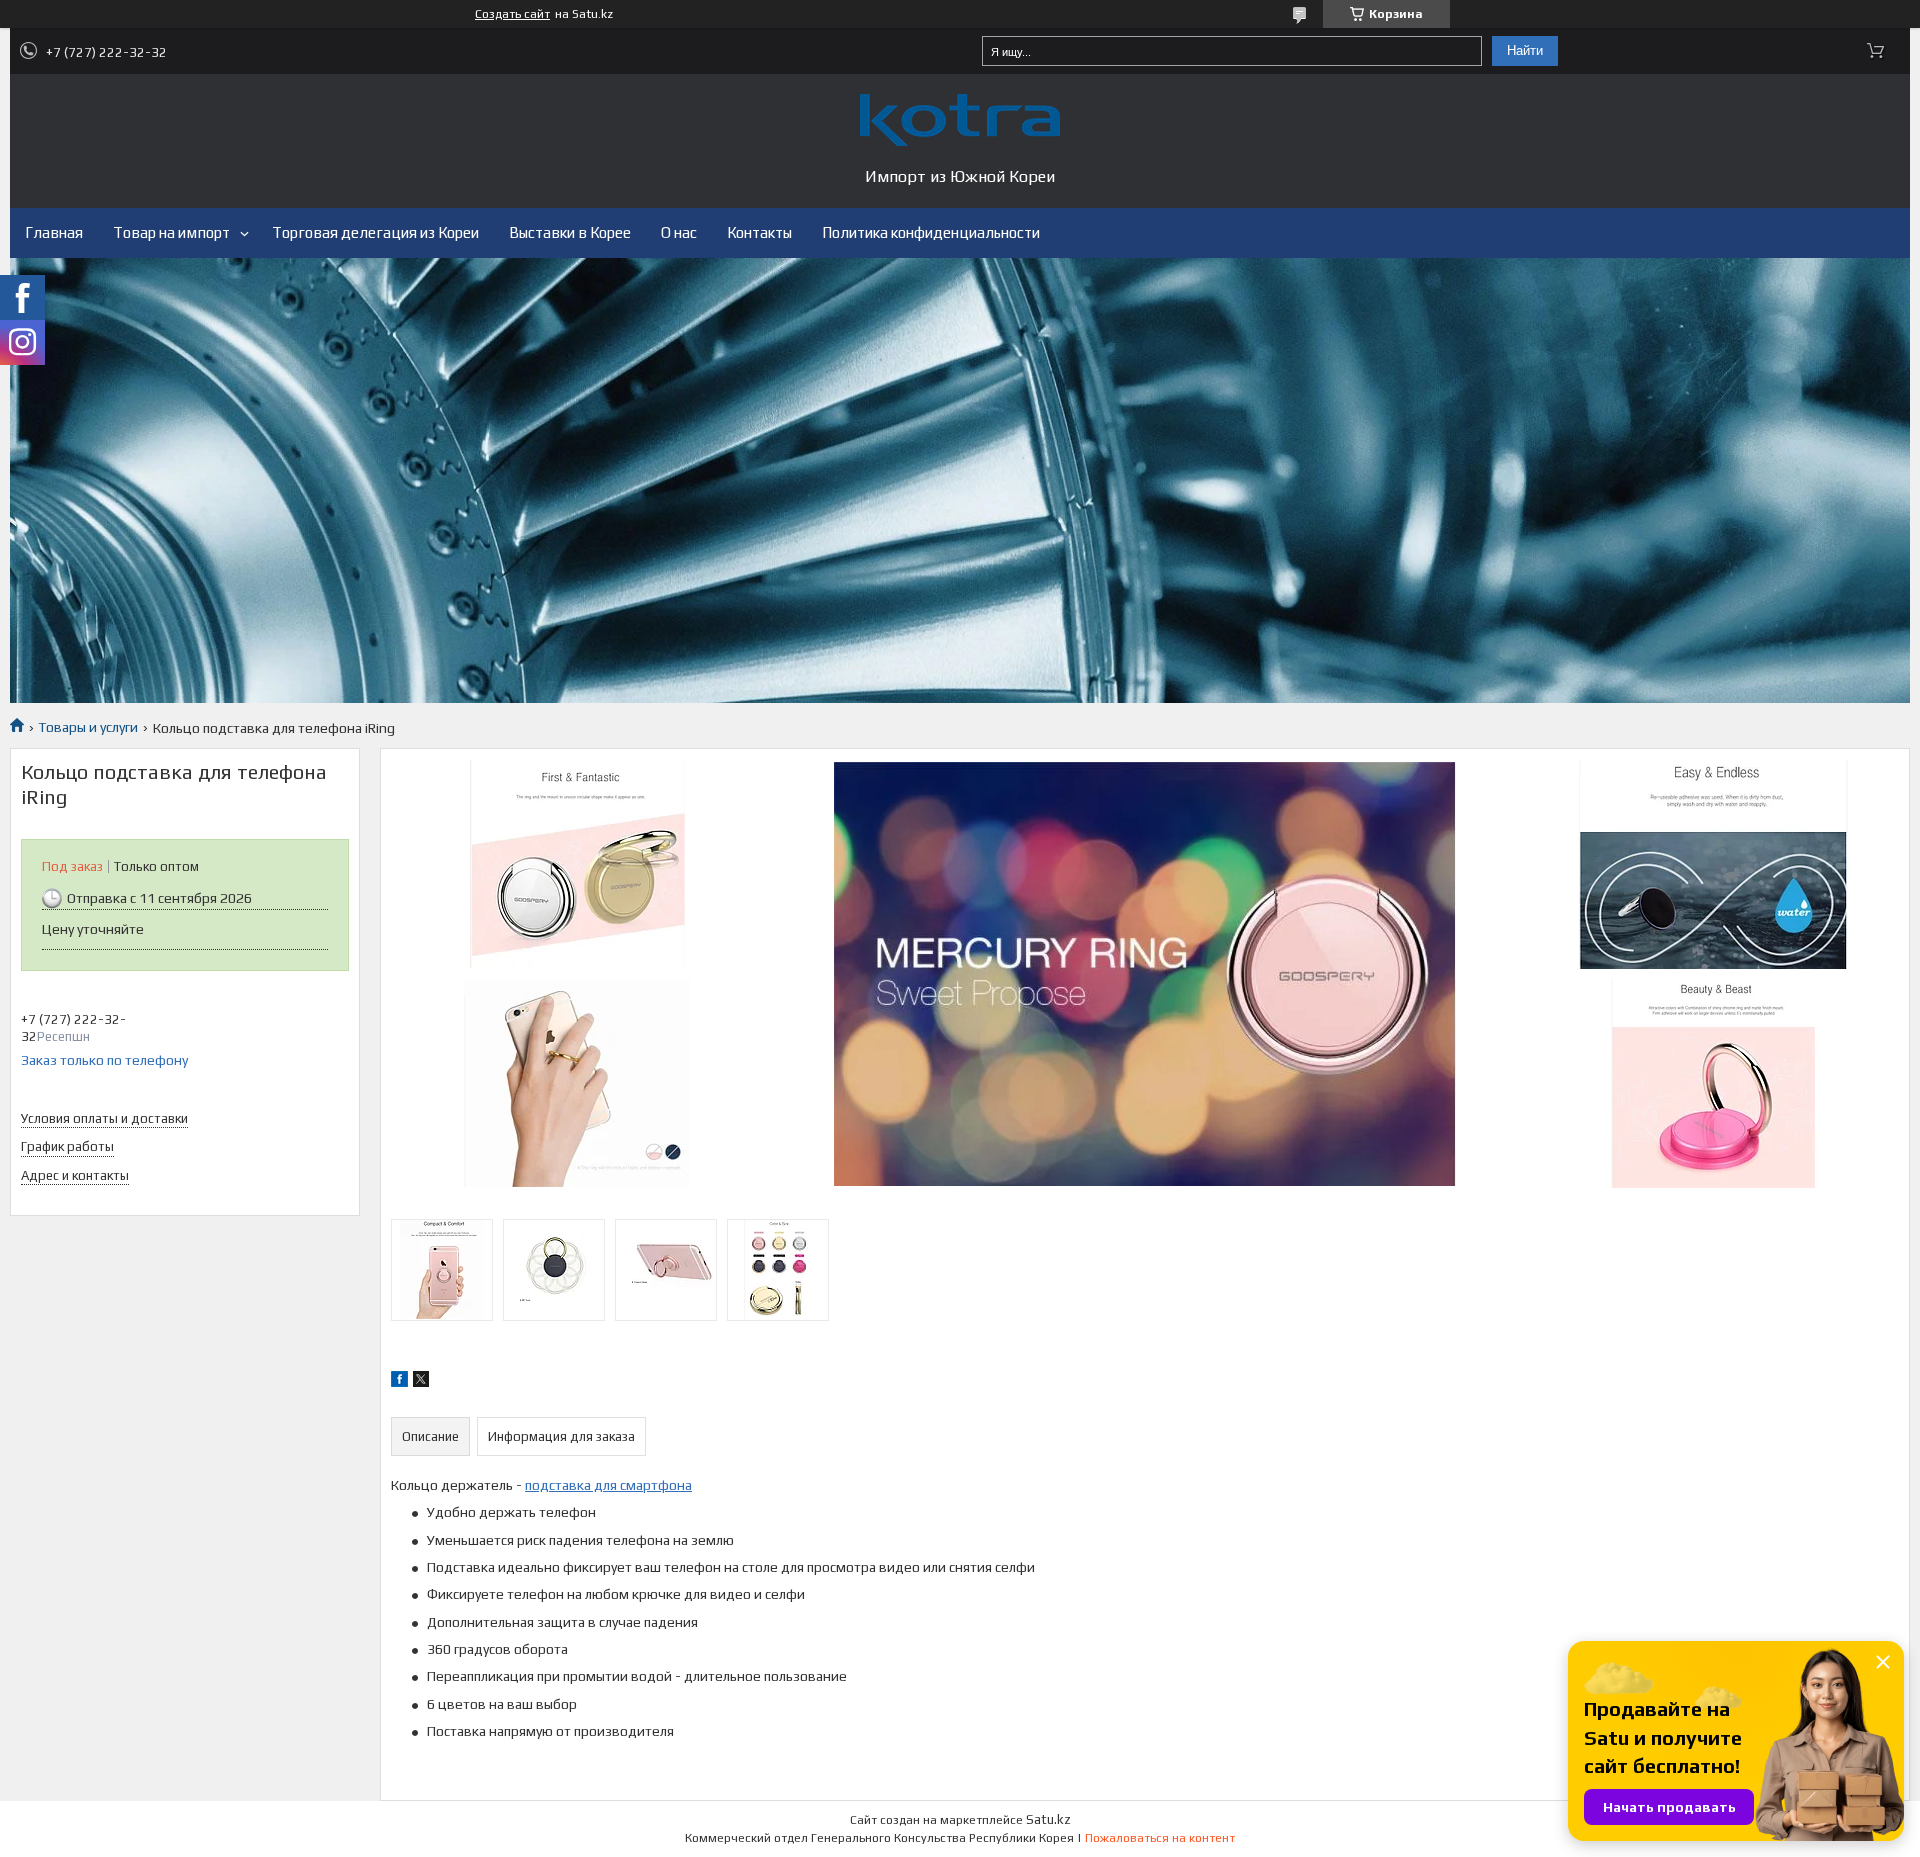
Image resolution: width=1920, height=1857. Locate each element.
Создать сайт (512, 14)
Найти (1525, 50)
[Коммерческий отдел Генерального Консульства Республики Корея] (960, 120)
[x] (421, 1382)
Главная (54, 232)
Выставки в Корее (570, 232)
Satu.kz (1048, 1819)
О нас (679, 232)
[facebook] (399, 1382)
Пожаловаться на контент (1160, 1838)
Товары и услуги (88, 727)
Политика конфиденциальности (931, 232)
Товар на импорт (171, 232)
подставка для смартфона (608, 1485)
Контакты (759, 232)
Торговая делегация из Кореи (375, 232)
